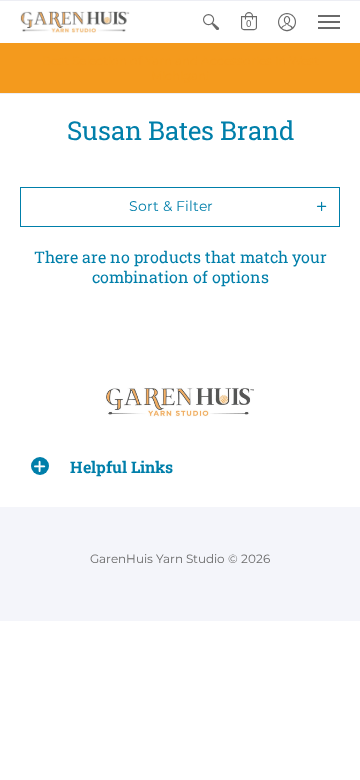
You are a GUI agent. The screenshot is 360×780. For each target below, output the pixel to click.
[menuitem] (211, 22)
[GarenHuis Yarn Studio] (75, 22)
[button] (211, 22)
